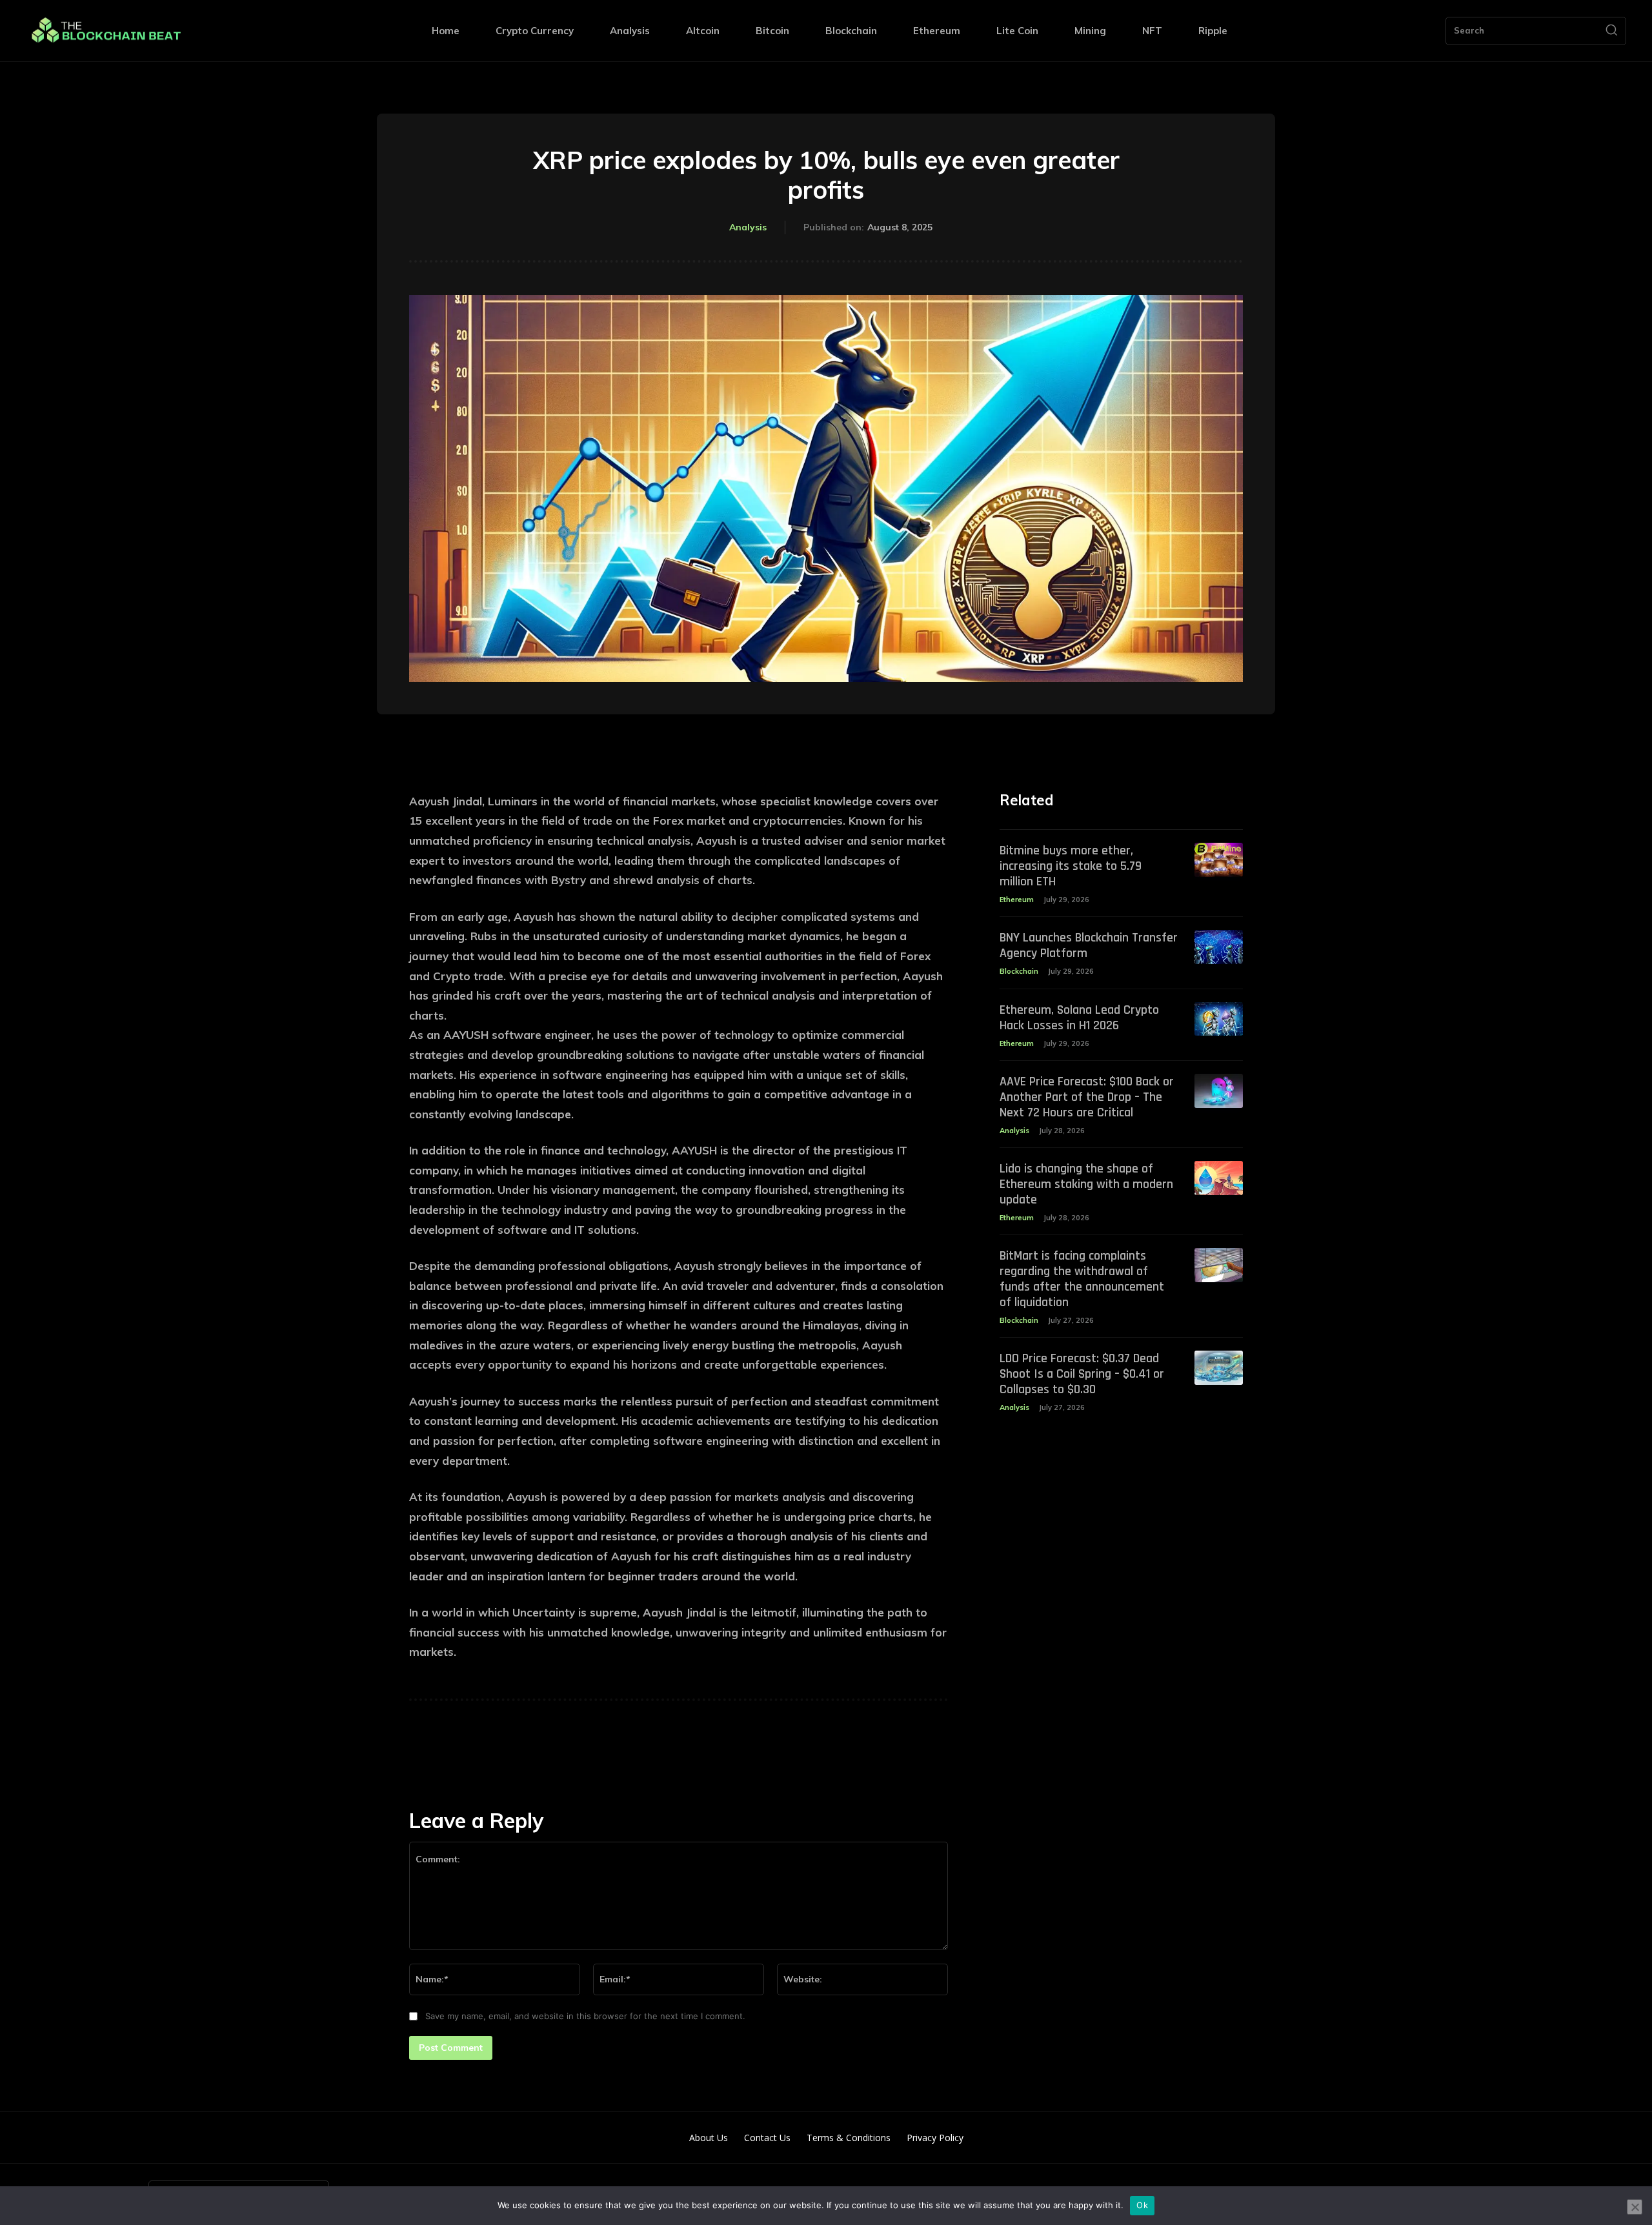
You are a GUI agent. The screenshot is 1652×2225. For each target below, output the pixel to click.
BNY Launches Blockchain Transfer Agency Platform (1089, 945)
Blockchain (1019, 971)
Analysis (748, 227)
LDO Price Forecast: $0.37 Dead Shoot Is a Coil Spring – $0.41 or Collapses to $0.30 (1082, 1374)
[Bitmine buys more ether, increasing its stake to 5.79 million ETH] (1219, 860)
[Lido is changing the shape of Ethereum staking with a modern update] (1219, 1178)
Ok (1142, 2205)
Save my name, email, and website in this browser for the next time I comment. (585, 2016)
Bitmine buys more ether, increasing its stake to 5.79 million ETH (1071, 866)
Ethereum (1017, 900)
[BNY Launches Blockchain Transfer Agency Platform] (1219, 947)
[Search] (1611, 31)
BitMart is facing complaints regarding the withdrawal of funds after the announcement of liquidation (1082, 1279)
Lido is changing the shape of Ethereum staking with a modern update (1086, 1184)
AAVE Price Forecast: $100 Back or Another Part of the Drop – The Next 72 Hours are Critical (1087, 1097)
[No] (1635, 2207)
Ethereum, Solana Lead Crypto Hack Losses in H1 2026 (1079, 1018)
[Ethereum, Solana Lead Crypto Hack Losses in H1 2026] (1219, 1019)
